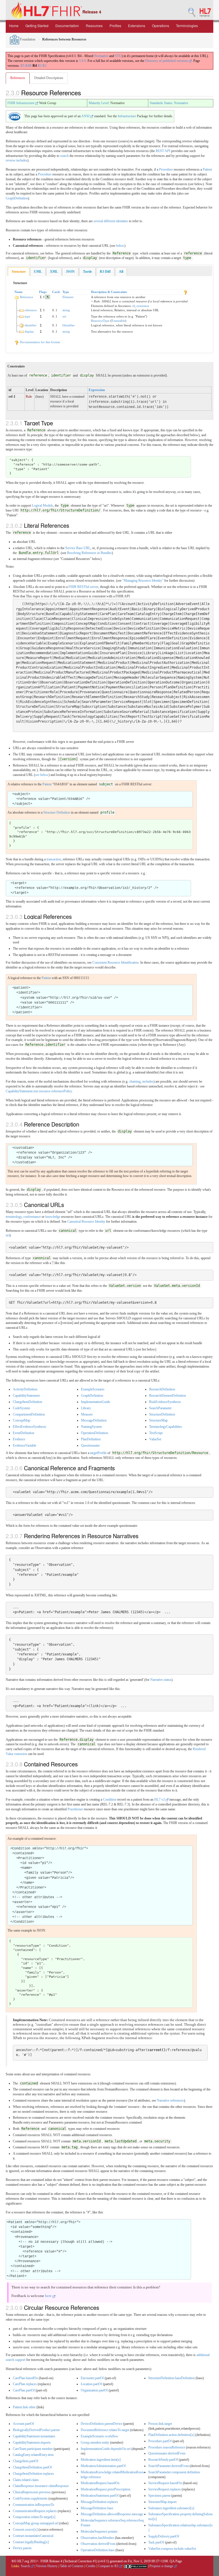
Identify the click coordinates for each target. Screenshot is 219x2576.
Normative (101, 56)
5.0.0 (82, 61)
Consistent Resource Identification (115, 963)
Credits (91, 2566)
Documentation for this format (39, 342)
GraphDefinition (17, 198)
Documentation (67, 26)
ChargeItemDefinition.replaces (33, 2474)
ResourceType (100, 321)
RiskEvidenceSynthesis (165, 1402)
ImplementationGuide (96, 1402)
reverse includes (17, 160)
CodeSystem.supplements (30, 2498)
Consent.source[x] (25, 2530)
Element (68, 297)
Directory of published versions (167, 61)
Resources (94, 26)
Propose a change (162, 2566)
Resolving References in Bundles (89, 553)
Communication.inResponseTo (34, 2505)
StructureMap (158, 1420)
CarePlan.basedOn (25, 2378)
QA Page (176, 2561)
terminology (14, 1217)
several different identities (111, 221)
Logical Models (42, 506)
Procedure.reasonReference (167, 2447)
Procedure (166, 169)
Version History (47, 2566)
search (64, 156)
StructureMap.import (162, 2502)
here (49, 2296)
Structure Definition (57, 812)
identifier (31, 325)
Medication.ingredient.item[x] (101, 2460)
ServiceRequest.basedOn (165, 2483)
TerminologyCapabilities (166, 1427)
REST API (163, 151)
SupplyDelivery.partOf (164, 2536)
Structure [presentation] (19, 272)
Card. (56, 292)
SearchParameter (160, 1408)
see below (42, 775)
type (27, 316)
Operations (161, 26)
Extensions (137, 26)
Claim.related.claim (26, 2480)
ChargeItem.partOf (26, 2461)
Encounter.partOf (92, 2378)
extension (143, 306)
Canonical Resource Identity (86, 1222)
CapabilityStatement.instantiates (34, 2436)
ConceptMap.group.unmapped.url (36, 2523)
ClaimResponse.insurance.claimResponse (41, 2486)
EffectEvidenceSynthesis (30, 1427)
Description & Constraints (109, 292)
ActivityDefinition (25, 1389)
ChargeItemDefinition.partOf (32, 2467)
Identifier (69, 325)
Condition (110, 1799)
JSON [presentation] (70, 272)
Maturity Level (99, 103)
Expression (97, 390)
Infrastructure (127, 116)
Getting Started (37, 26)
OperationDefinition (95, 1433)
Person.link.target (160, 2424)
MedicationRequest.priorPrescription (106, 2489)
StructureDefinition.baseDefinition (172, 2378)
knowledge (53, 1217)
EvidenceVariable (25, 1445)
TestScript (156, 1433)
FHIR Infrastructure (21, 103)
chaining (135, 1081)
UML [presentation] (38, 272)
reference (31, 310)
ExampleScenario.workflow (100, 2436)
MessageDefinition (94, 1420)
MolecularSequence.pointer (99, 2531)
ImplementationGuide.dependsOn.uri (106, 2449)
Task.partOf (156, 2542)
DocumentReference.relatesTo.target (105, 2430)
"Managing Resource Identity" (143, 581)
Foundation (27, 39)
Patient (207, 169)
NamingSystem (91, 1427)
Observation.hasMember (97, 2538)
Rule (29, 397)
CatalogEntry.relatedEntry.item (33, 2455)
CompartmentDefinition (29, 1414)
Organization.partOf (94, 2390)
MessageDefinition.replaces (99, 2502)
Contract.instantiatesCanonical (33, 2536)
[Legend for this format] (185, 292)
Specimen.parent (159, 2496)
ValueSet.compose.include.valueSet (172, 2549)
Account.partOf (23, 2424)
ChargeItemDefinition (28, 1402)
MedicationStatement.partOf (100, 2496)
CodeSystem (21, 1408)
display (29, 331)
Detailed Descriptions (49, 78)
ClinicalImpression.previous (32, 2492)
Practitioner (75, 1809)
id (134, 306)
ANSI (86, 116)
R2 (44, 66)
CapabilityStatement (26, 1396)
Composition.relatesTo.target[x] (34, 2517)
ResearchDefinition (162, 1389)
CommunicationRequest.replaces (35, 2511)
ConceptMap (22, 1420)
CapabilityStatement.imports (32, 2442)
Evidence (19, 1439)
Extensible (118, 321)
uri (64, 316)
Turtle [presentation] (87, 272)
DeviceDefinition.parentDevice (102, 2424)
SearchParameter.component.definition (174, 2472)
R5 (23, 66)
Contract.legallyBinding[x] (31, 2542)
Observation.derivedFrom (98, 2544)
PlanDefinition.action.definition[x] (171, 2435)
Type (66, 292)
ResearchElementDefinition (168, 1396)
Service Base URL (78, 548)
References (18, 78)
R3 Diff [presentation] (105, 272)
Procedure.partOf (160, 2441)
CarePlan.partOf (24, 2390)
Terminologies (187, 26)
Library (86, 1408)
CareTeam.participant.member (33, 2449)
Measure (87, 1414)
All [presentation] (121, 272)
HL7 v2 (160, 1799)
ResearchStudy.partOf (163, 2460)
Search (26, 2566)
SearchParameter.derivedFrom (169, 2466)
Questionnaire (90, 1445)
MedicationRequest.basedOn (100, 2483)
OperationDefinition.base (98, 2550)
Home (14, 26)
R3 (40, 66)
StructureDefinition (162, 1414)
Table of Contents (72, 2566)
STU (118, 56)
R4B (29, 66)
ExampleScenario (93, 1389)
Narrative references (170, 2100)
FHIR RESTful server (83, 587)
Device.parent (22, 2548)
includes (148, 1081)
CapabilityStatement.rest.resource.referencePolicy (39, 1091)
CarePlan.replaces (25, 2384)
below (120, 246)
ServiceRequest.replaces (165, 2489)
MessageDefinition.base (97, 2508)
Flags (43, 292)
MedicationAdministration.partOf (103, 2466)
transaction (54, 859)
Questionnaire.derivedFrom (167, 2453)
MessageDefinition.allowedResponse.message (112, 2514)
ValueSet (155, 1439)
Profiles (115, 26)
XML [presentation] (54, 272)
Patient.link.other (24, 2407)
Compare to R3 (109, 2566)
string (66, 310)
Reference (27, 297)
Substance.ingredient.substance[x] (171, 2508)
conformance (32, 1217)
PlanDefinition (91, 1439)
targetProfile (98, 1453)
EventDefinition (24, 1433)
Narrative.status (161, 1680)
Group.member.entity (95, 2442)
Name (19, 292)
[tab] (19, 272)
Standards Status (161, 103)
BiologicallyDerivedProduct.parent (36, 2430)
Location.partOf (91, 2384)
